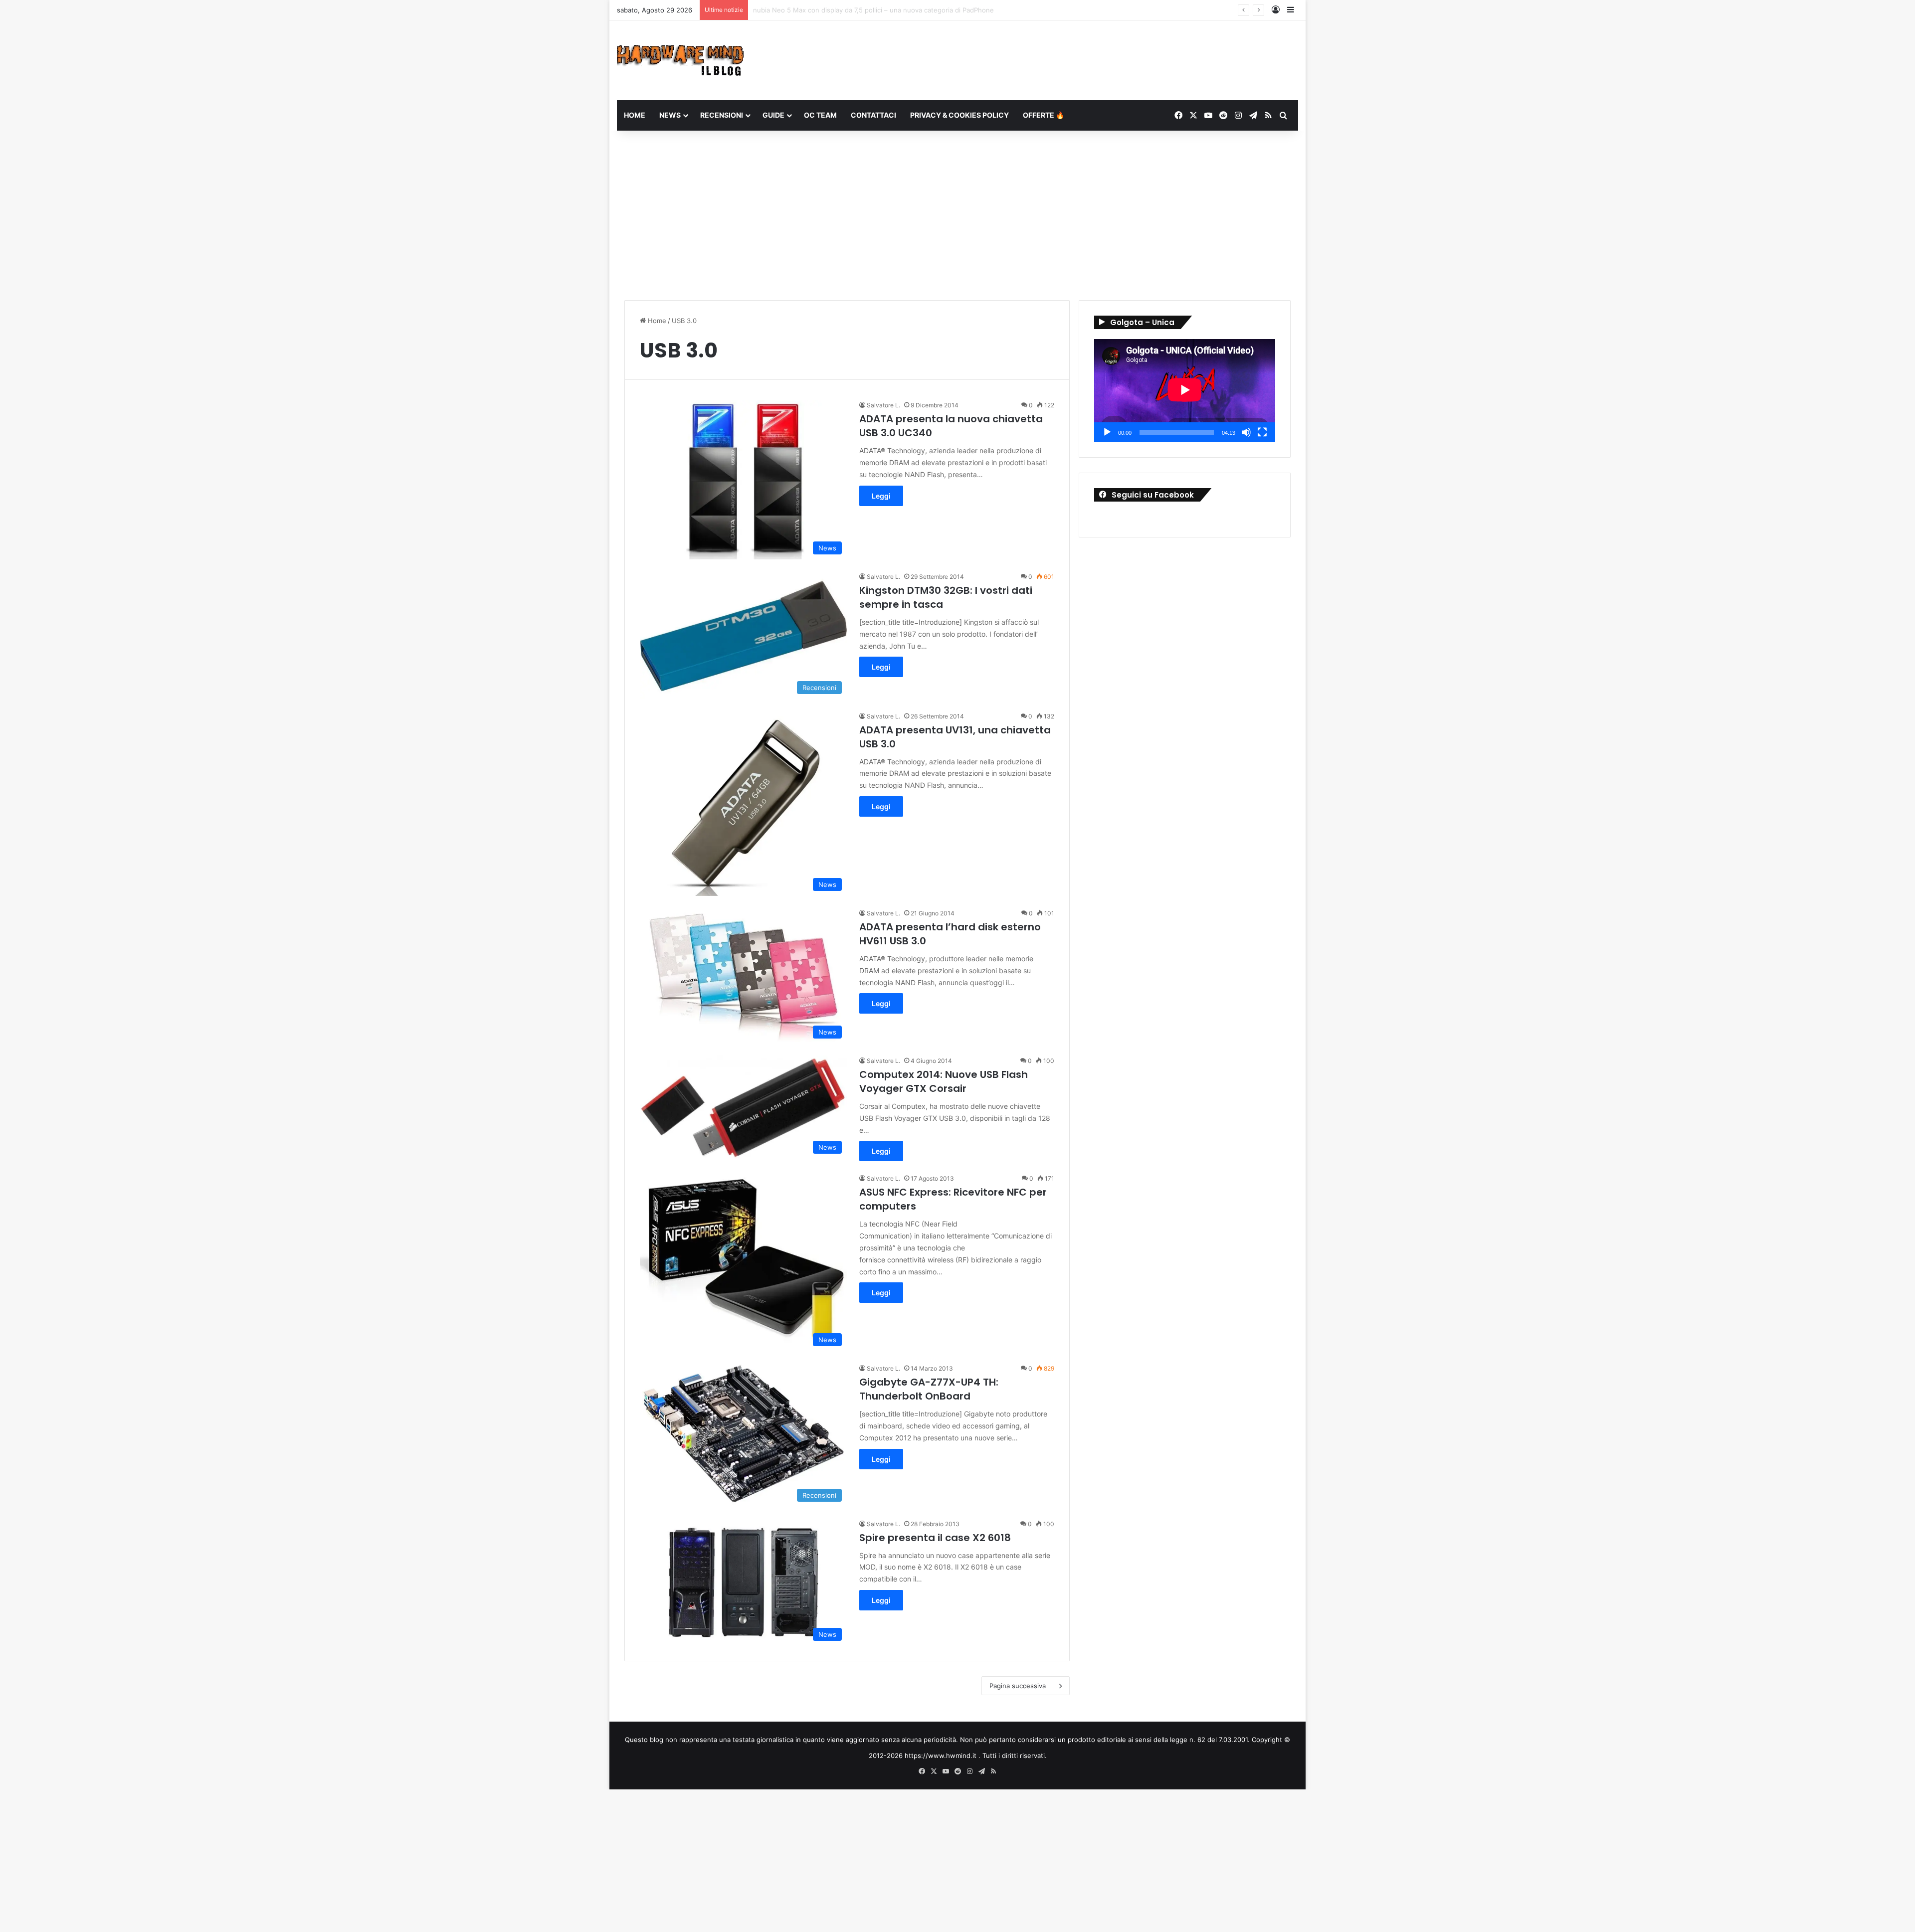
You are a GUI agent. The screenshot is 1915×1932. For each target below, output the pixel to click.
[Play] (1107, 432)
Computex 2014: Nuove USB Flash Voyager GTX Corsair (944, 1081)
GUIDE (773, 115)
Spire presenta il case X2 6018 (935, 1538)
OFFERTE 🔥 (1044, 115)
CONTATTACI (873, 115)
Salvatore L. (883, 405)
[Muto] (1246, 432)
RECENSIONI (722, 115)
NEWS (670, 115)
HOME (635, 115)
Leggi (881, 496)
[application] (1185, 391)
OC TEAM (820, 115)
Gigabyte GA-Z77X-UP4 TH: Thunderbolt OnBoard (929, 1389)
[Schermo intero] (1262, 432)
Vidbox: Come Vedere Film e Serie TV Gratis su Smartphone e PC (855, 10)
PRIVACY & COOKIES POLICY (959, 115)
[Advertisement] (957, 215)
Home (656, 321)
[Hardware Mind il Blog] (681, 60)
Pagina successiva (1018, 1686)
